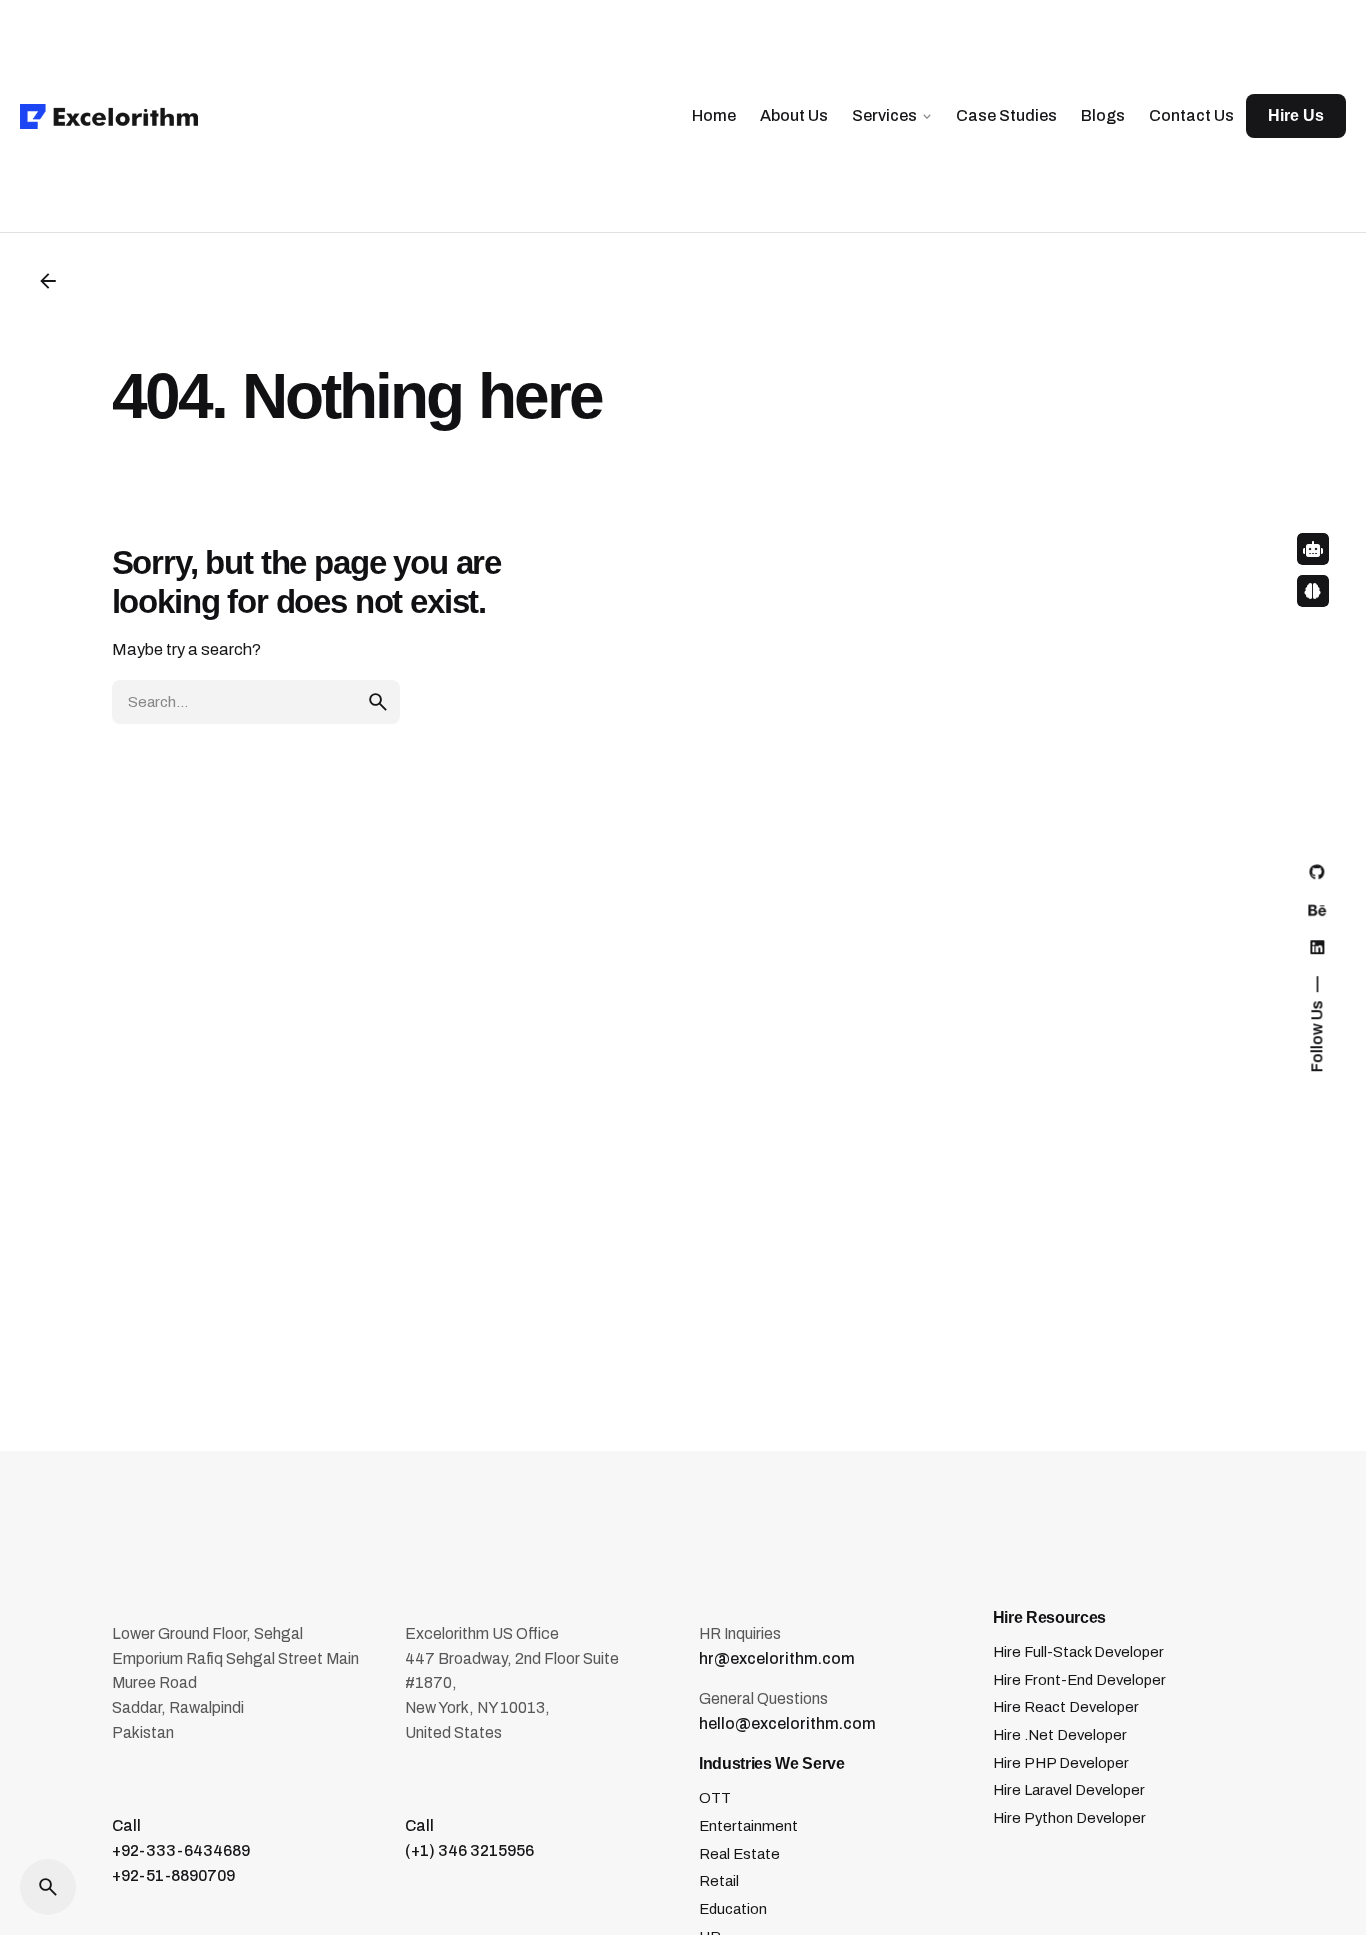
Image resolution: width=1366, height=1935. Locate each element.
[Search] (48, 1887)
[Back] (48, 281)
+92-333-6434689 (181, 1850)
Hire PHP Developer (1061, 1763)
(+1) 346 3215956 (469, 1850)
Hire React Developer (1066, 1707)
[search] (378, 702)
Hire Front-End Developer (1079, 1680)
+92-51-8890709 (173, 1875)
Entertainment (748, 1826)
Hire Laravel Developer (1069, 1790)
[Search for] (256, 702)
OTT (715, 1798)
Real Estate (739, 1854)
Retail (719, 1881)
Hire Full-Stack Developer (1078, 1652)
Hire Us (1296, 115)
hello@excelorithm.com (787, 1723)
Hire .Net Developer (1060, 1735)
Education (733, 1909)
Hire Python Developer (1069, 1818)
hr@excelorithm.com (777, 1658)
